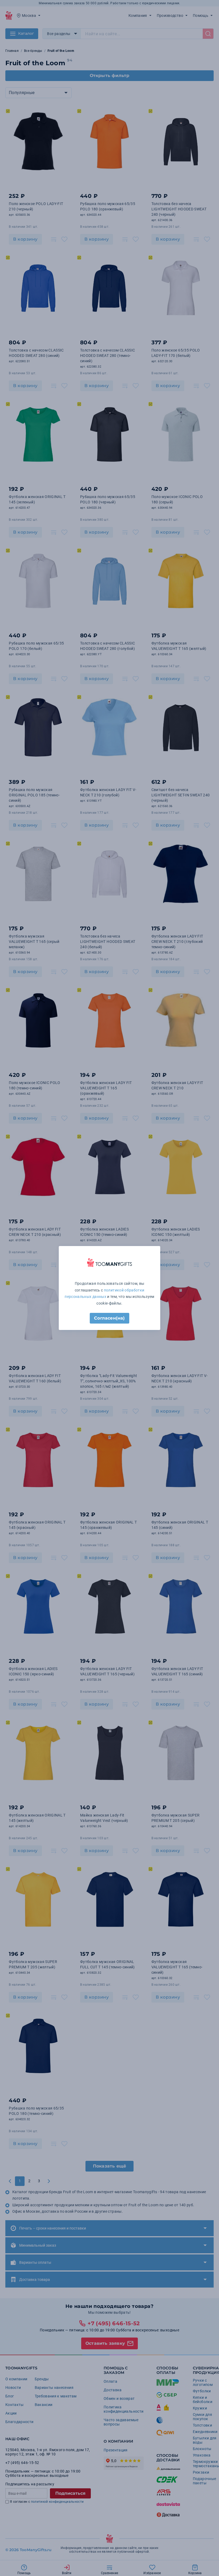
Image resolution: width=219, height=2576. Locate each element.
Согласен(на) (109, 1318)
